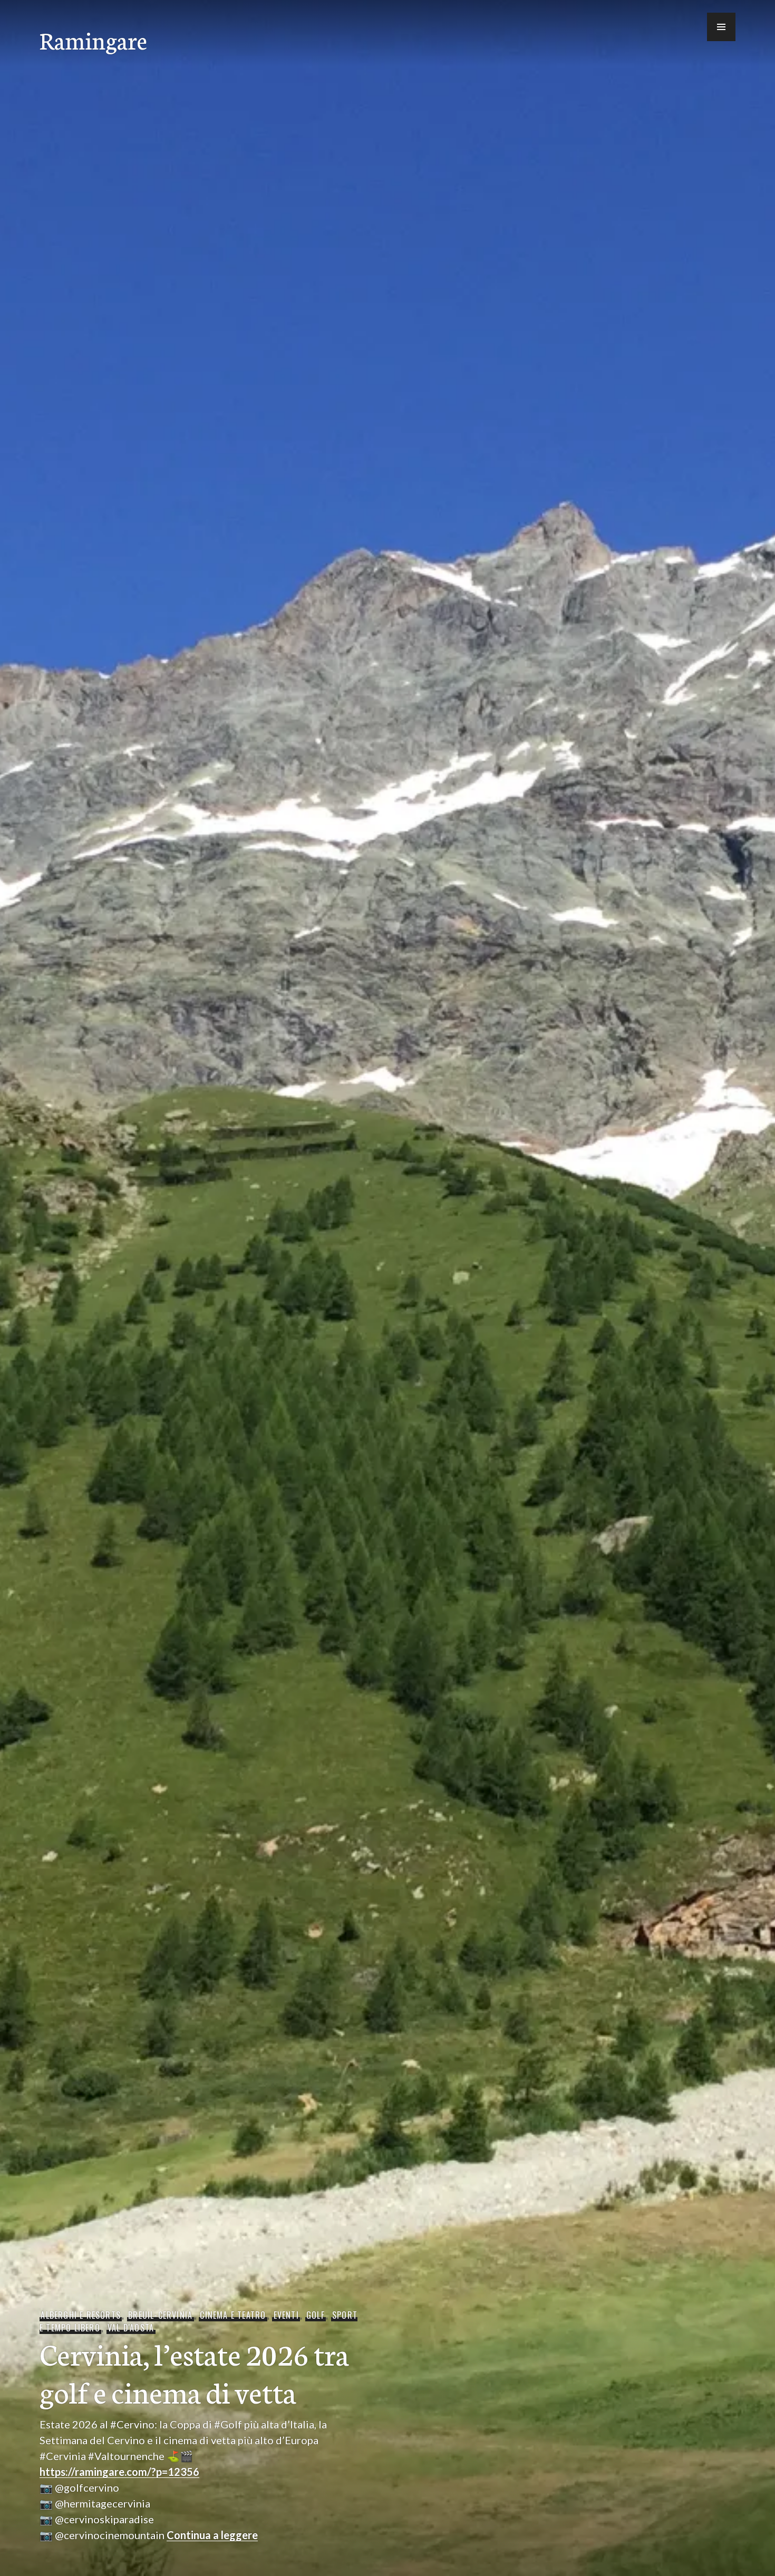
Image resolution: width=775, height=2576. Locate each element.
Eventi (286, 2315)
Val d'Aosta (131, 2328)
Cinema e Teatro (233, 2315)
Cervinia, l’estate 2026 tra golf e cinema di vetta (194, 2372)
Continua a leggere (212, 2535)
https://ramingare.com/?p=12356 (119, 2472)
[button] (721, 27)
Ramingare (93, 40)
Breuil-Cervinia (160, 2315)
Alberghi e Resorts (81, 2315)
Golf (316, 2315)
